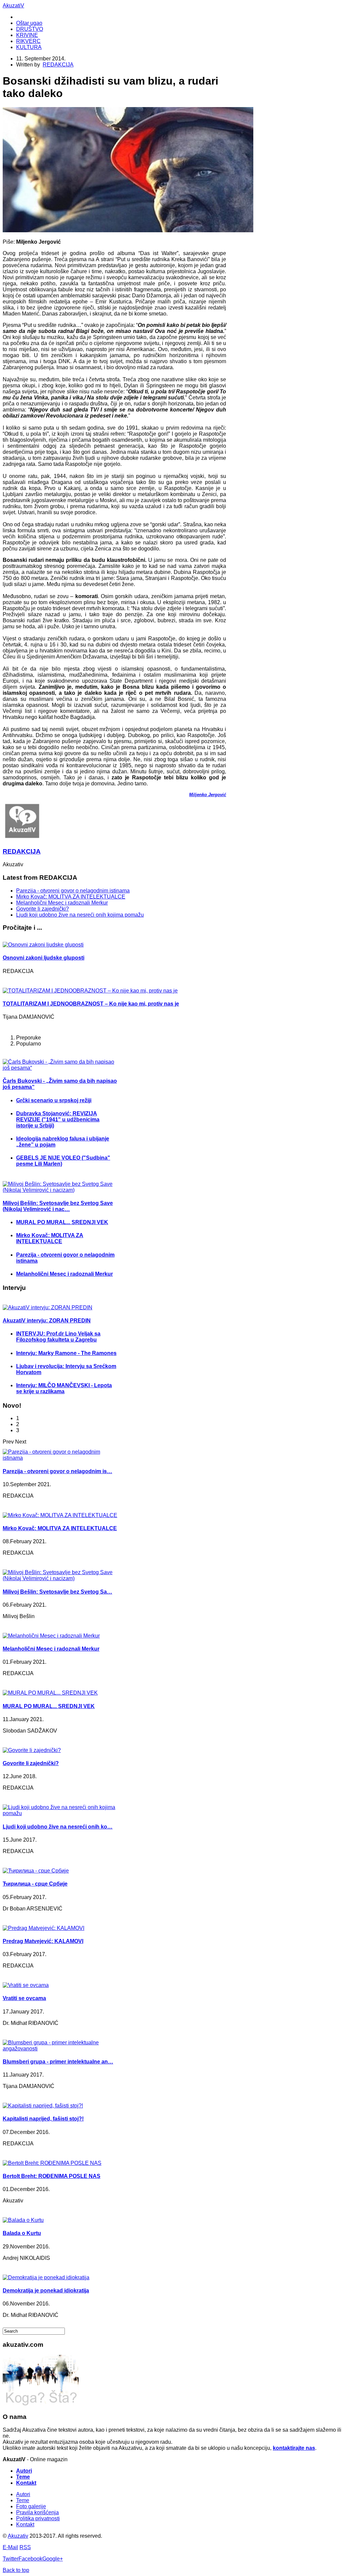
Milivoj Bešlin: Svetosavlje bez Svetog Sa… (57, 1592)
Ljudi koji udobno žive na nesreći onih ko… (58, 1827)
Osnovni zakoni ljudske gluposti (44, 958)
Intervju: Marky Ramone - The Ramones (66, 1353)
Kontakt (26, 2483)
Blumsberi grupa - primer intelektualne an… (58, 2062)
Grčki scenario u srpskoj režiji (54, 1100)
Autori (24, 2471)
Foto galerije (31, 2506)
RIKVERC (28, 41)
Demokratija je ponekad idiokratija (46, 2291)
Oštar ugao (29, 23)
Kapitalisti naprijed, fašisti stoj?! (43, 2119)
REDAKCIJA (58, 65)
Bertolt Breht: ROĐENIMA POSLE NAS (52, 2176)
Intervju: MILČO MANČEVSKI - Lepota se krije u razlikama (64, 1388)
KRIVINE (27, 35)
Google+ (53, 2559)
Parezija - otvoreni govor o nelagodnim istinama (73, 891)
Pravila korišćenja (37, 2512)
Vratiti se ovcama (24, 1998)
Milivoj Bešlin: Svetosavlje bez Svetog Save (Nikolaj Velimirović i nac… (58, 1206)
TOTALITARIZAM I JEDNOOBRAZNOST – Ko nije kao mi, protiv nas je (91, 1004)
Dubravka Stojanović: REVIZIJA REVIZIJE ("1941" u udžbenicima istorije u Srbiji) (58, 1120)
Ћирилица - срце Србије (35, 1884)
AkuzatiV (13, 6)
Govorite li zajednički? (42, 909)
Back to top (16, 2570)
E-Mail (10, 2547)
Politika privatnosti (38, 2518)
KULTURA (29, 47)
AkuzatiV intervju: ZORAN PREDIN (47, 1321)
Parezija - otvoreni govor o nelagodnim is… (57, 1471)
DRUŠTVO (30, 29)
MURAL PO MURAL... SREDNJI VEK (62, 1222)
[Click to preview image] (128, 230)
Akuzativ (18, 2536)
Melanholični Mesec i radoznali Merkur (62, 903)
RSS (25, 2547)
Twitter (11, 2559)
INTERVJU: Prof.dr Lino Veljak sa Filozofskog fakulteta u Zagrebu (58, 1337)
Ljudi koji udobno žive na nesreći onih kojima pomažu (80, 915)
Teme (23, 2477)
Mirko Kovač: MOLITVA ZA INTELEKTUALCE (71, 897)
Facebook (30, 2559)
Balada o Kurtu (22, 2233)
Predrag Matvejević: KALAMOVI (43, 1941)
